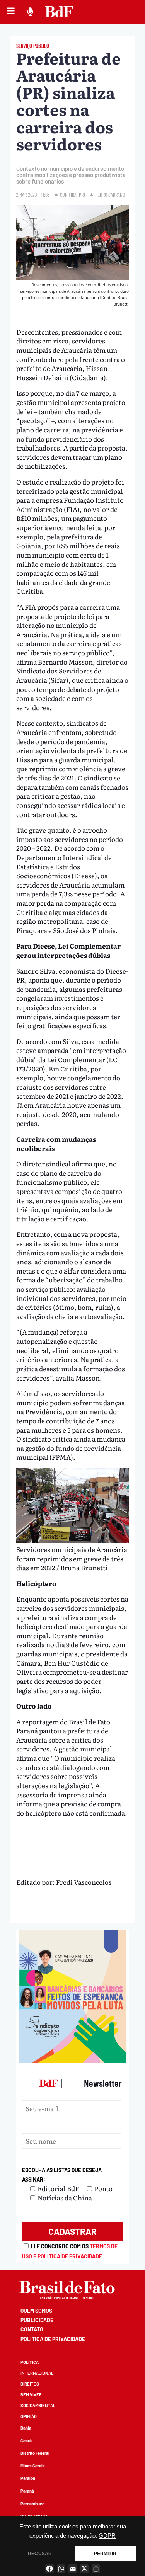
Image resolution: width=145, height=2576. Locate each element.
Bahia (26, 2428)
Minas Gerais (33, 2466)
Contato (32, 2329)
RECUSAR (40, 2554)
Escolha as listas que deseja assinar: (62, 2175)
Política (30, 2362)
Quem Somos (36, 2311)
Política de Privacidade (53, 2339)
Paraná (27, 2491)
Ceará (26, 2441)
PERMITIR (105, 2554)
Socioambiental (38, 2405)
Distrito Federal (35, 2453)
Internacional (37, 2373)
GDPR (107, 2536)
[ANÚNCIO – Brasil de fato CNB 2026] (73, 2060)
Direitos (30, 2384)
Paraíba (28, 2478)
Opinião (29, 2416)
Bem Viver (31, 2395)
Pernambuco (32, 2504)
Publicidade (37, 2320)
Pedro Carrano (110, 195)
